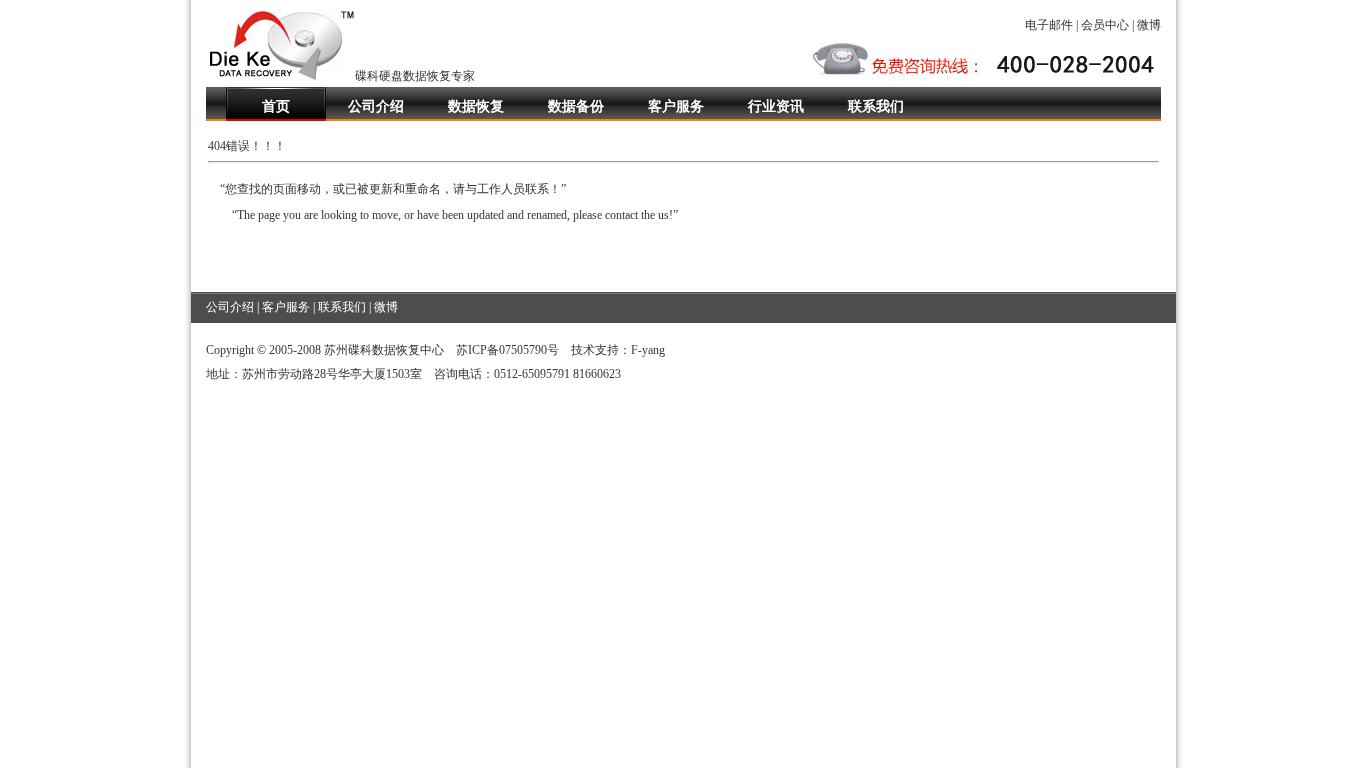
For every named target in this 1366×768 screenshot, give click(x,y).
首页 (276, 106)
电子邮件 (1049, 25)
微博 (1149, 25)
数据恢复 (476, 106)
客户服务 (676, 106)
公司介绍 (376, 106)
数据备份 (576, 106)
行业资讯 (776, 106)
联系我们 (876, 106)
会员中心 (1105, 25)
